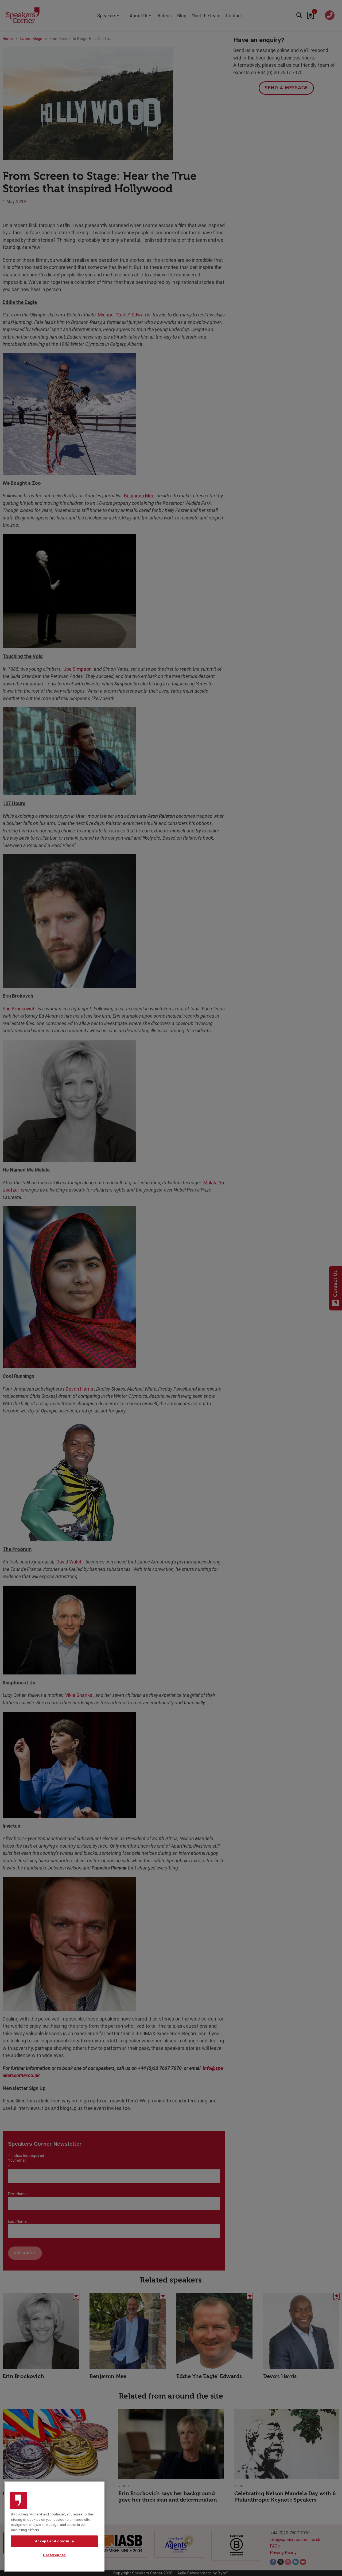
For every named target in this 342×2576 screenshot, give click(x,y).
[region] (54, 2527)
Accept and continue (54, 2541)
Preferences (54, 2555)
